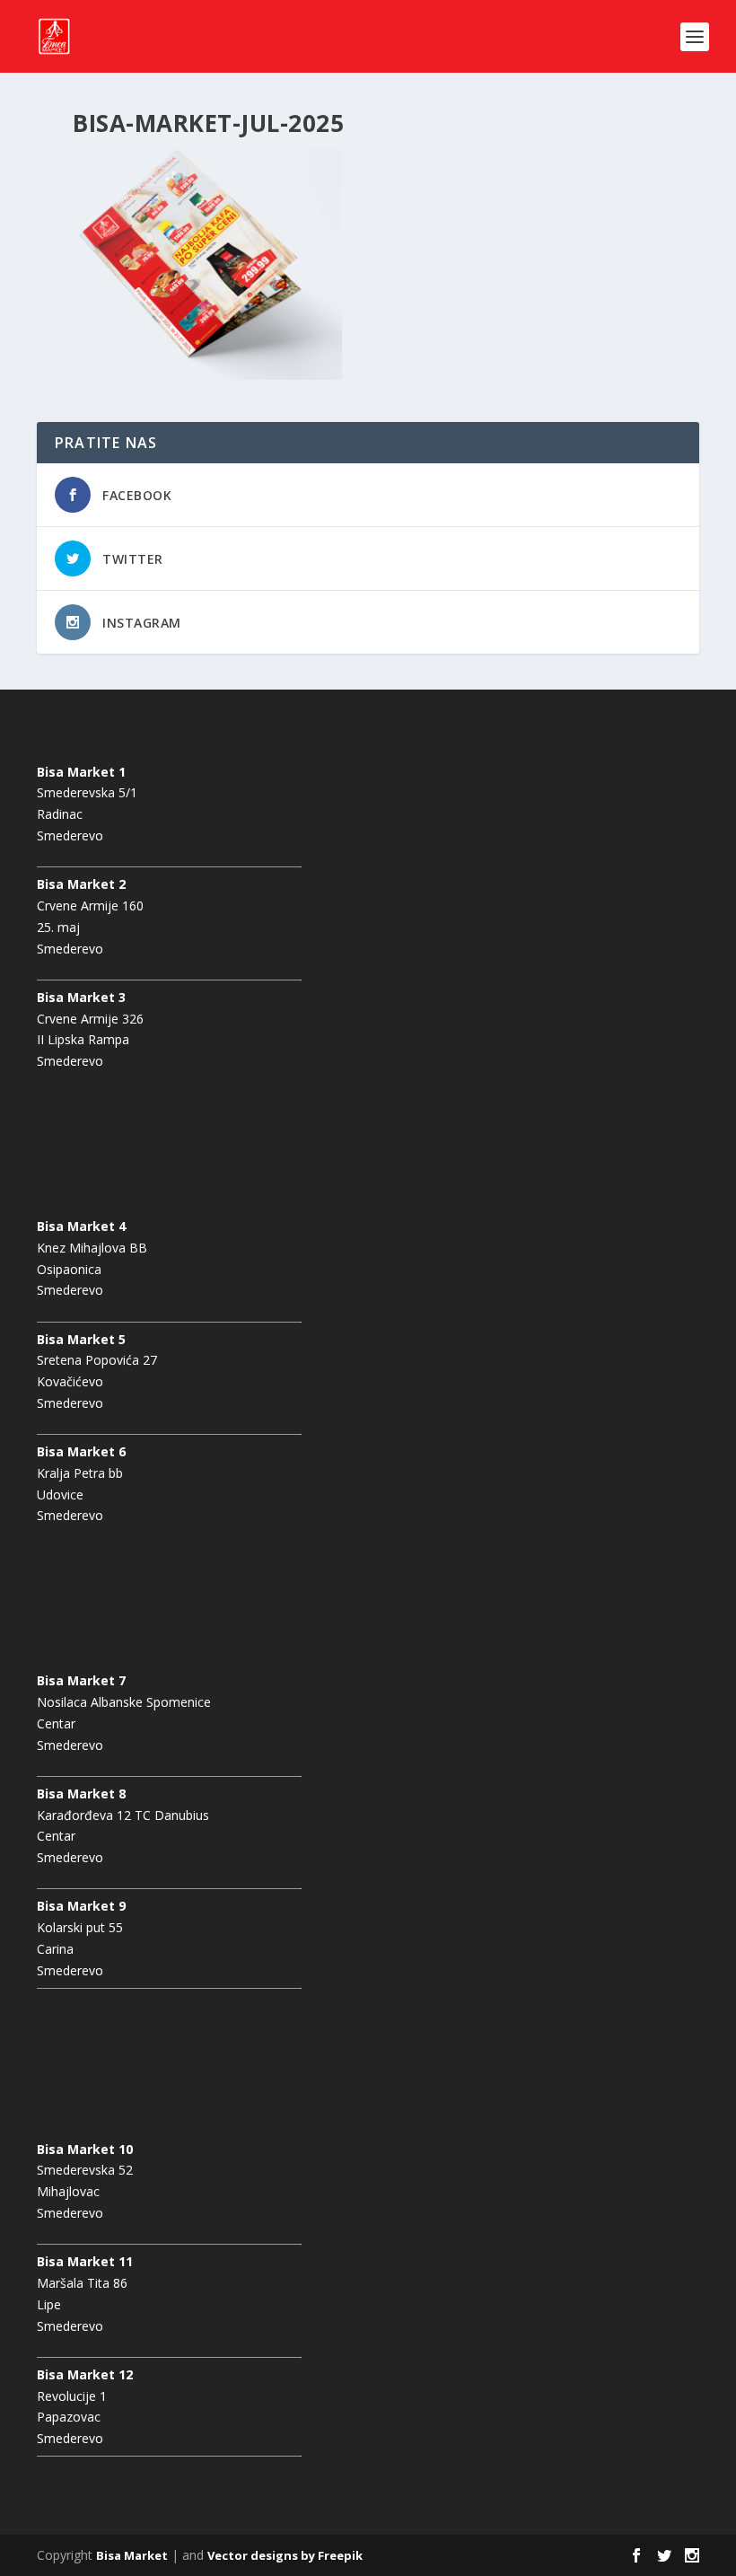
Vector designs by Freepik (285, 2555)
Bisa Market (132, 2555)
